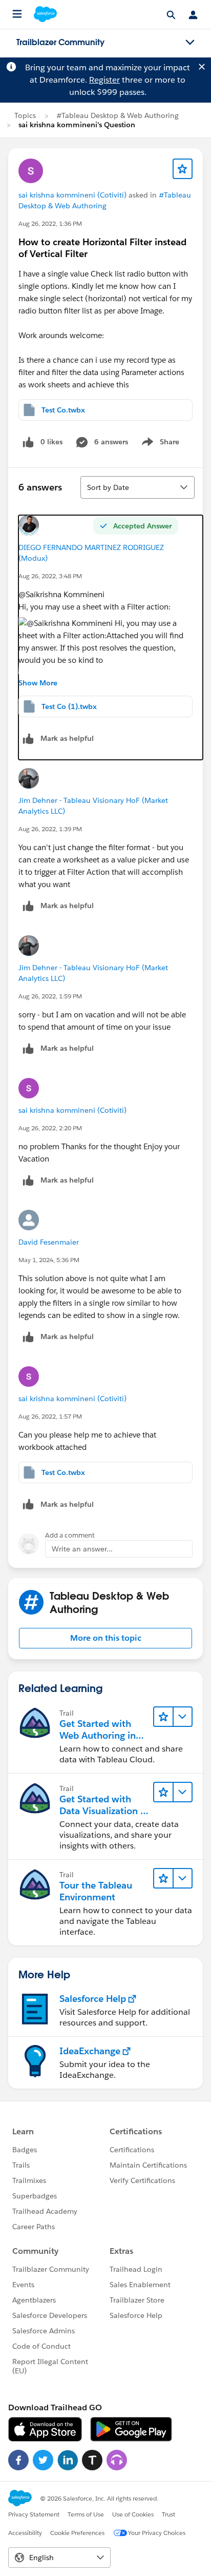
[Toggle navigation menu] (190, 43)
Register (104, 80)
